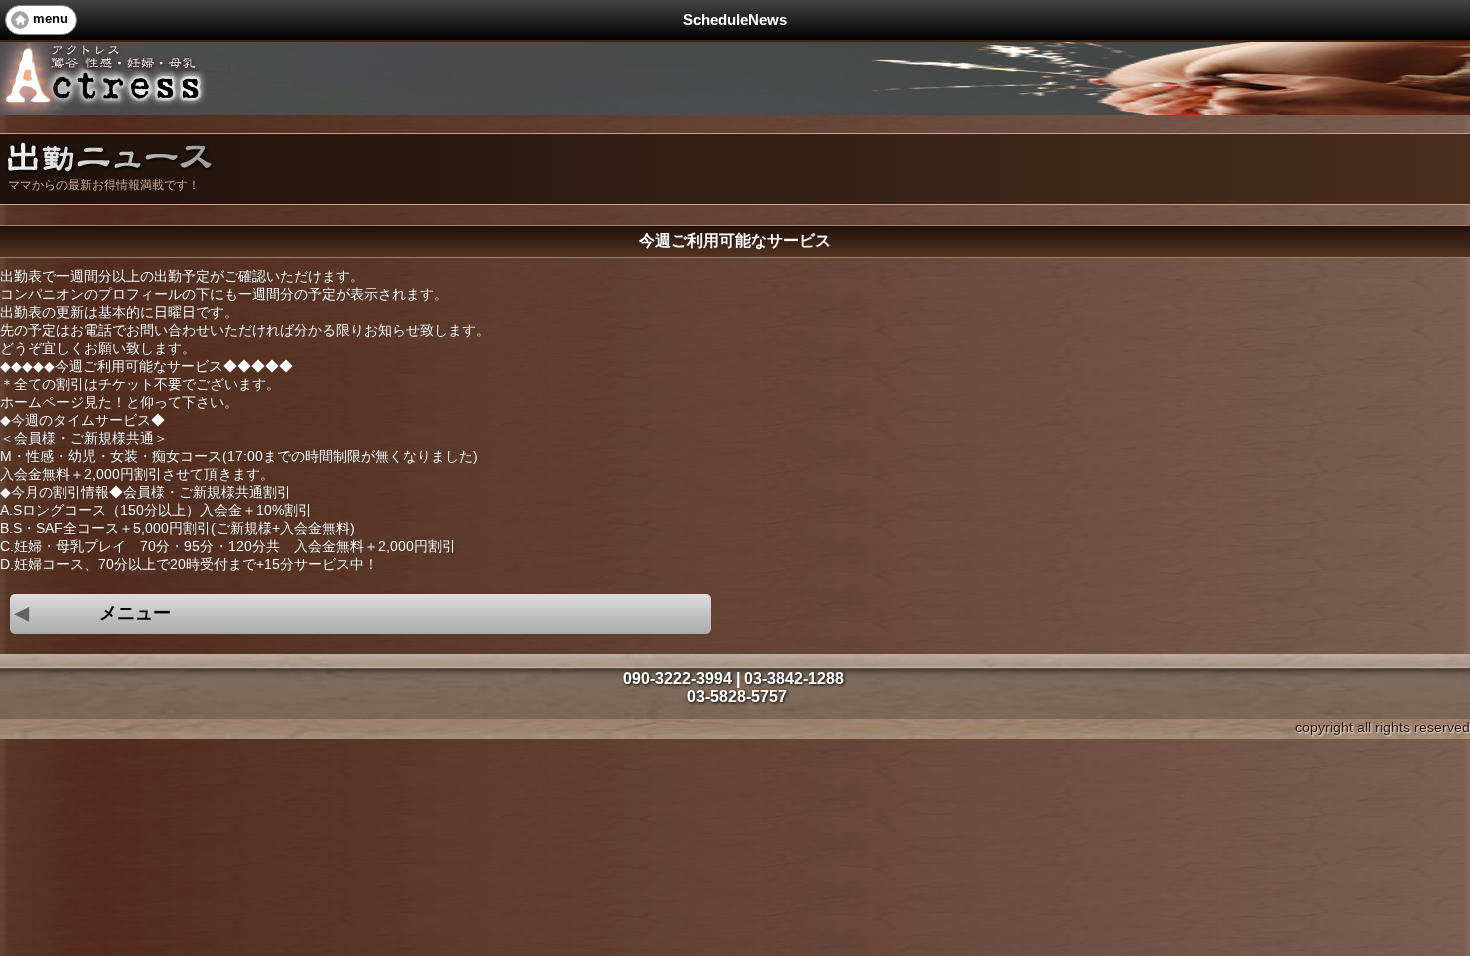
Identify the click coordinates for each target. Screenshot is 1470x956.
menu (50, 18)
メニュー (93, 613)
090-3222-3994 (677, 678)
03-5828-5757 (737, 696)
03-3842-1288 (794, 678)
